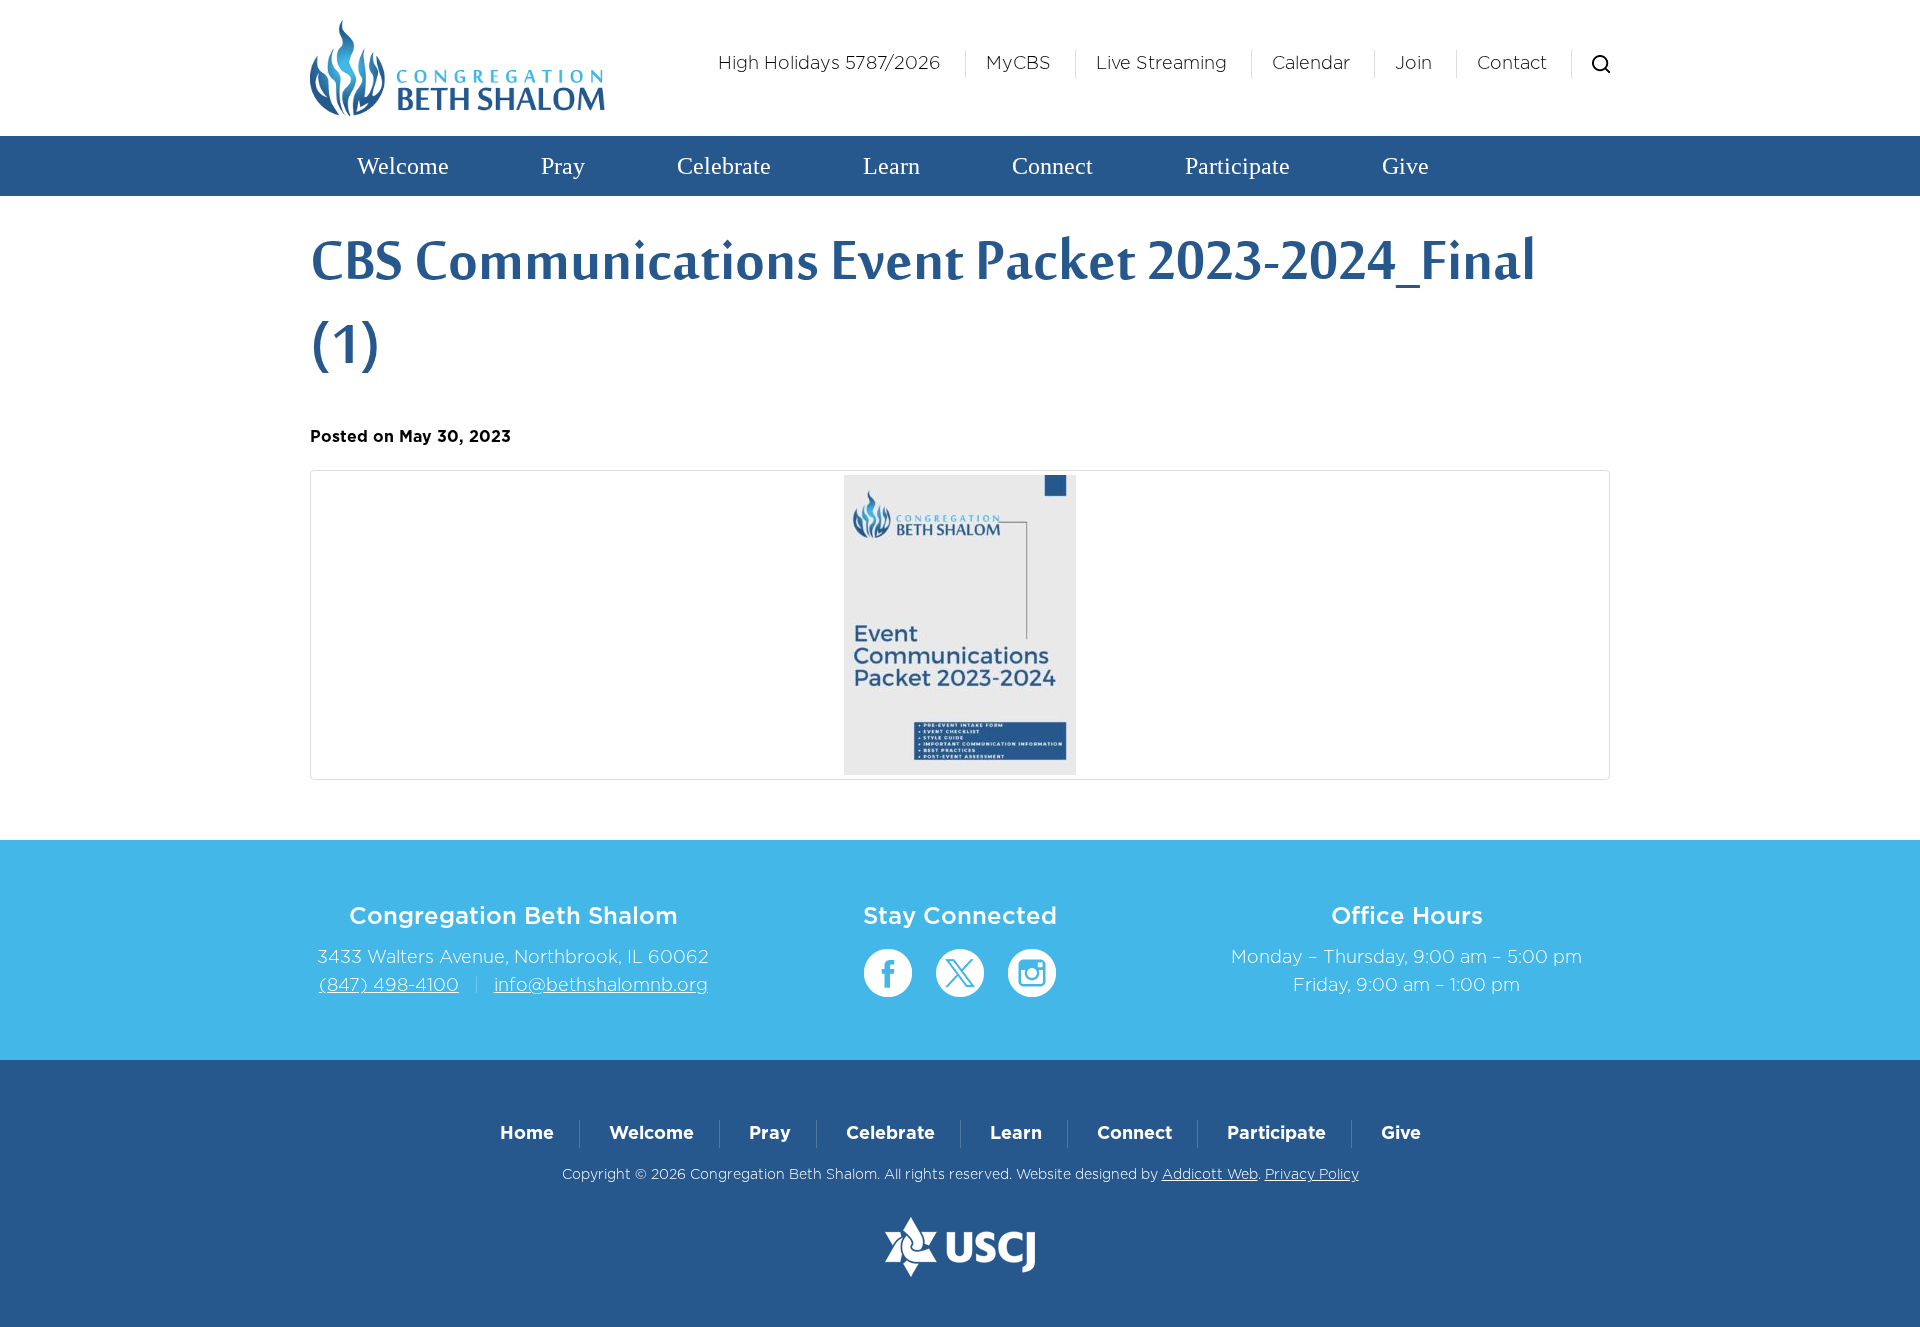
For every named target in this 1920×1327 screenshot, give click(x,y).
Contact (1512, 64)
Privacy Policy (1312, 1175)
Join (1413, 64)
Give (1405, 166)
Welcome (403, 166)
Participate (1237, 166)
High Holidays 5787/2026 (829, 64)
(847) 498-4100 (389, 986)
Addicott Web (1210, 1175)
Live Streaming (1161, 64)
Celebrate (724, 166)
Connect (1052, 166)
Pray (563, 166)
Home (527, 1134)
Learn (891, 166)
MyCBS (1018, 64)
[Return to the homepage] (457, 68)
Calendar (1311, 64)
